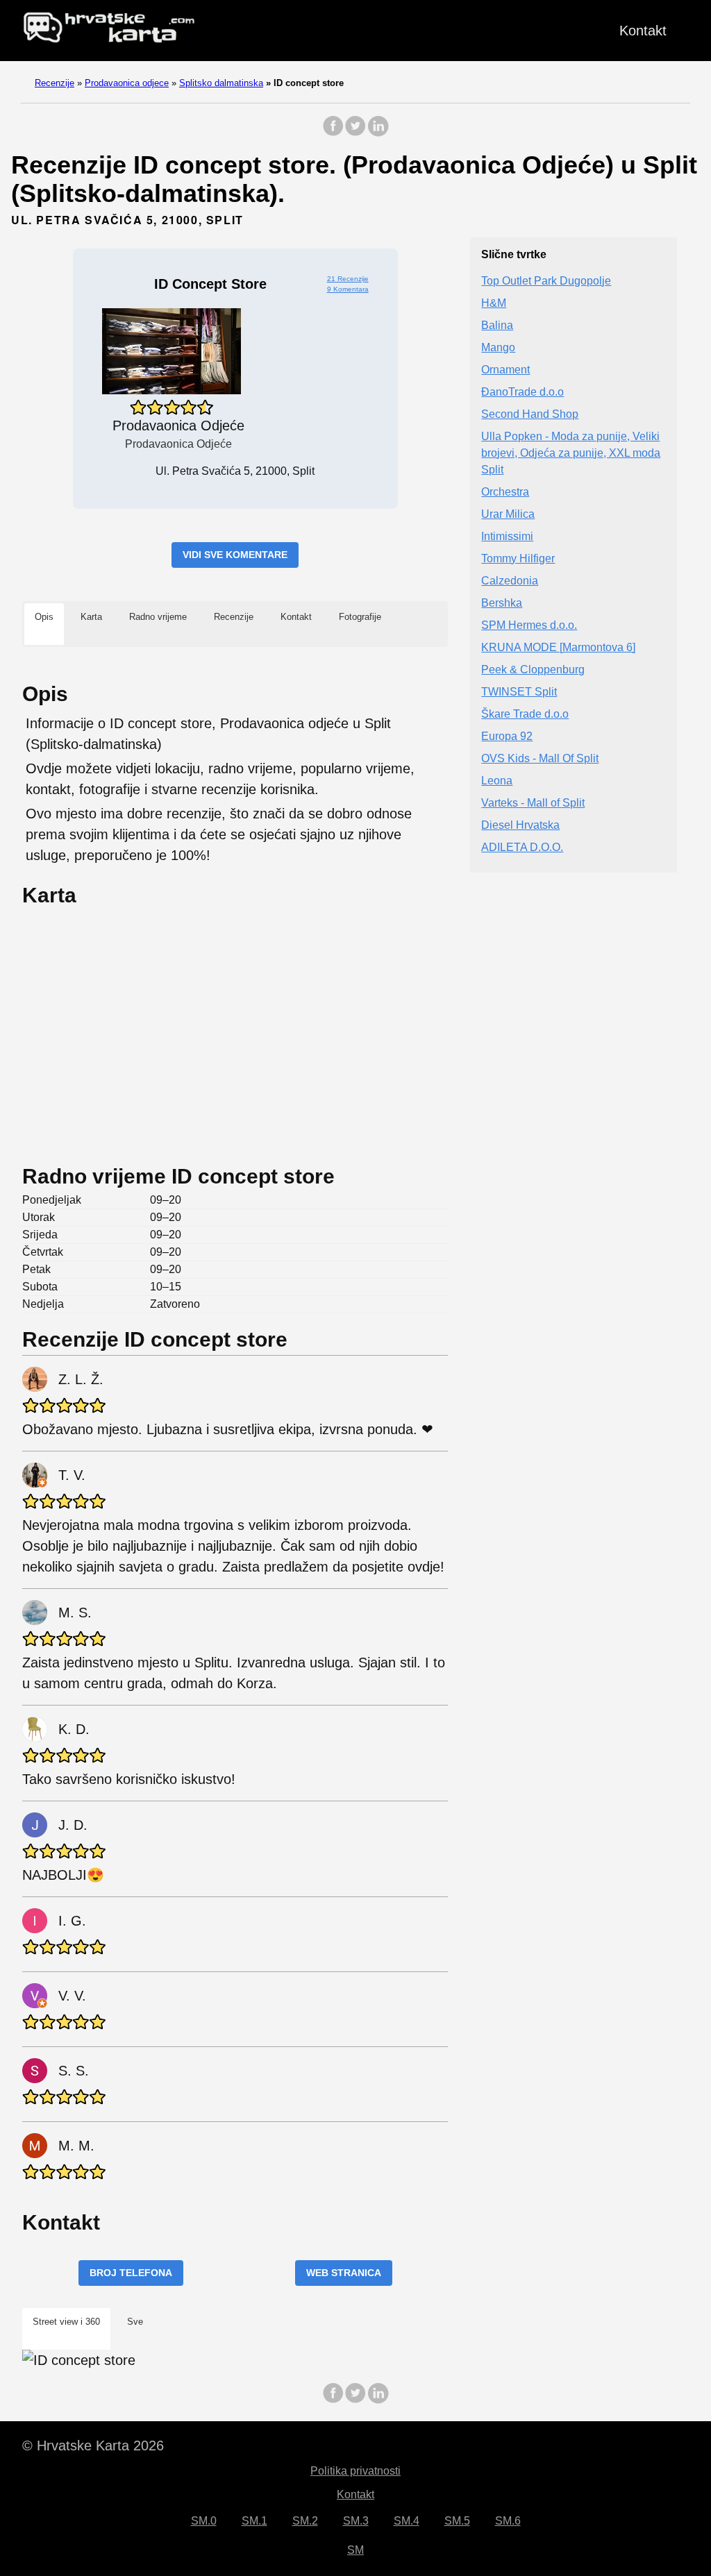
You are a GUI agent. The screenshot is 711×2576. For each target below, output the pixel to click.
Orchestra (505, 492)
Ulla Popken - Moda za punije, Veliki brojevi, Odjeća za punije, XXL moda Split (571, 453)
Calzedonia (510, 581)
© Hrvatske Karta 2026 (93, 2445)
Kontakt (643, 31)
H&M (494, 303)
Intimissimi (507, 536)
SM (355, 2550)
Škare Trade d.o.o (525, 714)
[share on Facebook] (333, 133)
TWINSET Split (519, 692)
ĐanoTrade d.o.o (522, 392)
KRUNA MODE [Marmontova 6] (558, 647)
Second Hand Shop (530, 414)
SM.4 (407, 2521)
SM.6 (508, 2521)
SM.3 (356, 2521)
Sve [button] (135, 2322)
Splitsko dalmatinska (221, 83)
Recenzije (55, 83)
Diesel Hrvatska (520, 825)
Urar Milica (508, 514)
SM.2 (305, 2521)
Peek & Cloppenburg (533, 670)
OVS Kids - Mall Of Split (540, 758)
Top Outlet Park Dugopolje (546, 281)
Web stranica (344, 2273)
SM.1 (254, 2521)
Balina (497, 325)
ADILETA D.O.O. (522, 847)
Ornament (505, 370)
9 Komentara (348, 289)
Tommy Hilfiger (518, 558)
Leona (497, 781)
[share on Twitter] (355, 133)
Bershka (502, 603)
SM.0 (204, 2521)
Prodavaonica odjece (127, 83)
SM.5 (457, 2521)
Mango (498, 347)
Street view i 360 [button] (66, 2322)
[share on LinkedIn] (378, 133)
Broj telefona (131, 2273)
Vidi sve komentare (235, 555)
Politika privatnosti (355, 2471)
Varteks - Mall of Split (533, 803)
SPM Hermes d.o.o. (529, 625)
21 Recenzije (348, 279)
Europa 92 (507, 736)
